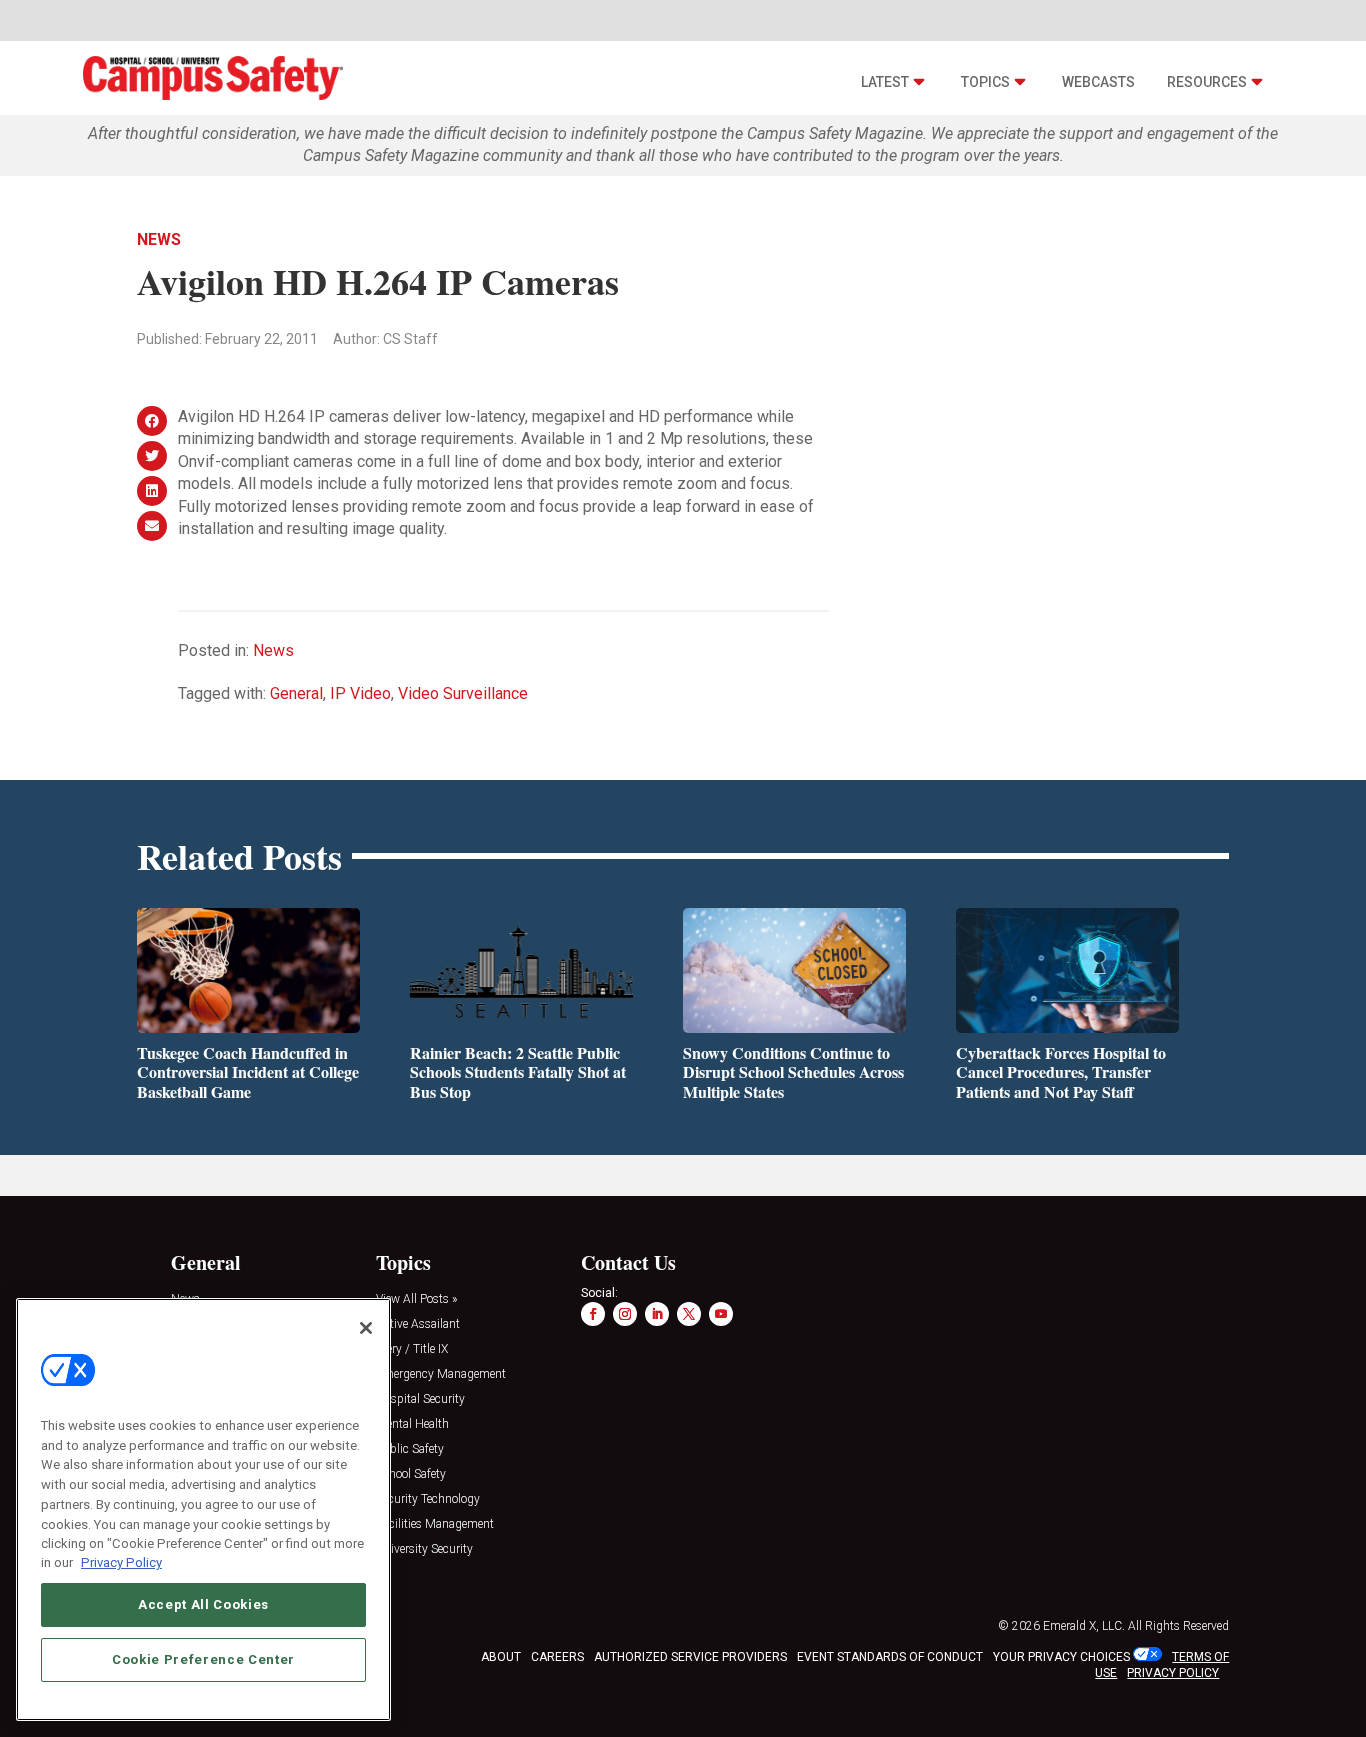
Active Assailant (418, 1324)
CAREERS (557, 1657)
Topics (985, 82)
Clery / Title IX (412, 1349)
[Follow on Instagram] (625, 1314)
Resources (1207, 82)
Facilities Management (435, 1524)
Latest (885, 82)
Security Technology (428, 1499)
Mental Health (412, 1424)
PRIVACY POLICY (1173, 1673)
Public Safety (410, 1449)
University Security (424, 1549)
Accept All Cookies (203, 1604)
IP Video (360, 693)
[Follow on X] (689, 1314)
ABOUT (501, 1657)
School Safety (411, 1474)
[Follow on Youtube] (721, 1314)
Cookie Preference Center (203, 1658)
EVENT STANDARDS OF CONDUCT (890, 1657)
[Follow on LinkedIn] (657, 1314)
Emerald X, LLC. (1084, 1626)
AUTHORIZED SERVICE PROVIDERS (690, 1657)
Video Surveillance (463, 693)
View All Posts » (416, 1299)
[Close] (366, 1328)
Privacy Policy (121, 1562)
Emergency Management (441, 1374)
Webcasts (1098, 82)
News (159, 239)
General (296, 693)
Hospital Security (420, 1399)
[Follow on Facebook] (593, 1314)
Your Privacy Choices (1061, 1657)
